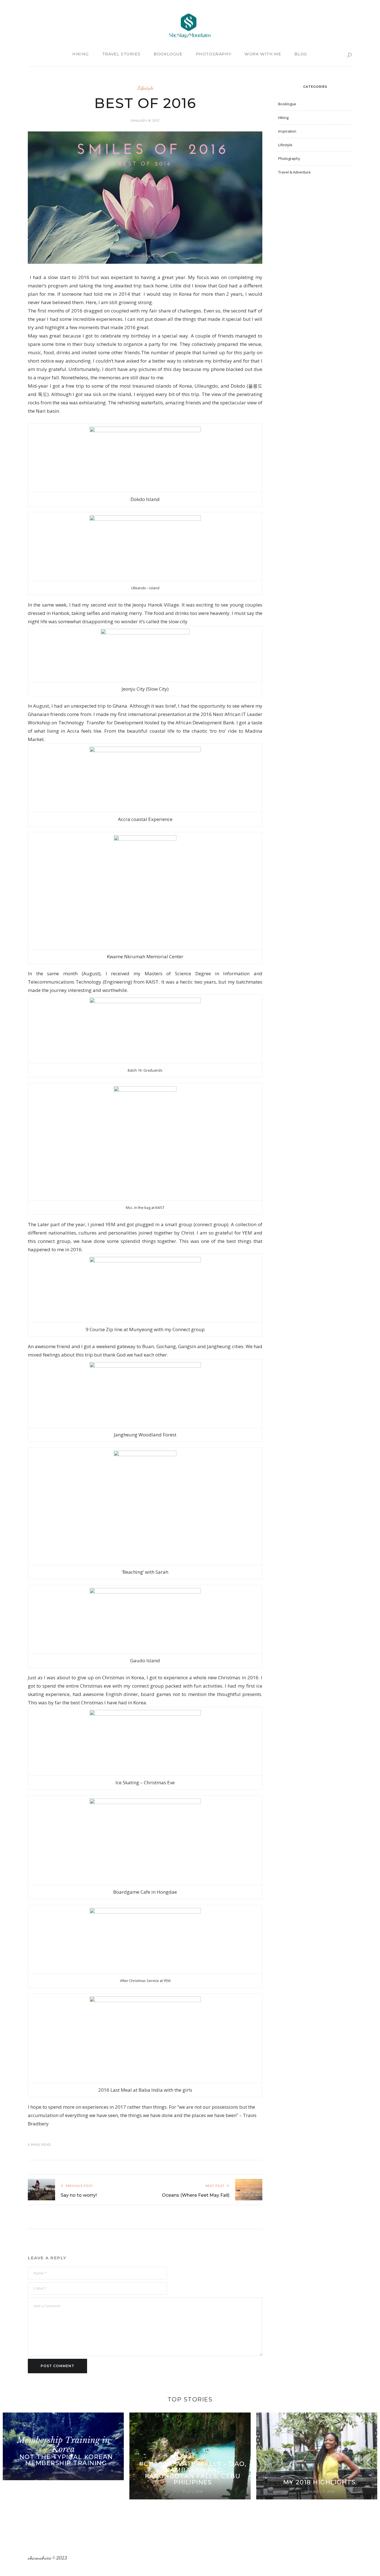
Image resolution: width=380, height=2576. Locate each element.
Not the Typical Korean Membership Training (66, 2460)
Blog (301, 54)
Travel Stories (121, 54)
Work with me (263, 54)
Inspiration (287, 131)
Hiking (81, 54)
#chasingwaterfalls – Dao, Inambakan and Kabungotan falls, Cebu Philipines (193, 2473)
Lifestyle (145, 88)
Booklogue (168, 54)
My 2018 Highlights (319, 2482)
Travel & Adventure (294, 172)
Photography (214, 54)
